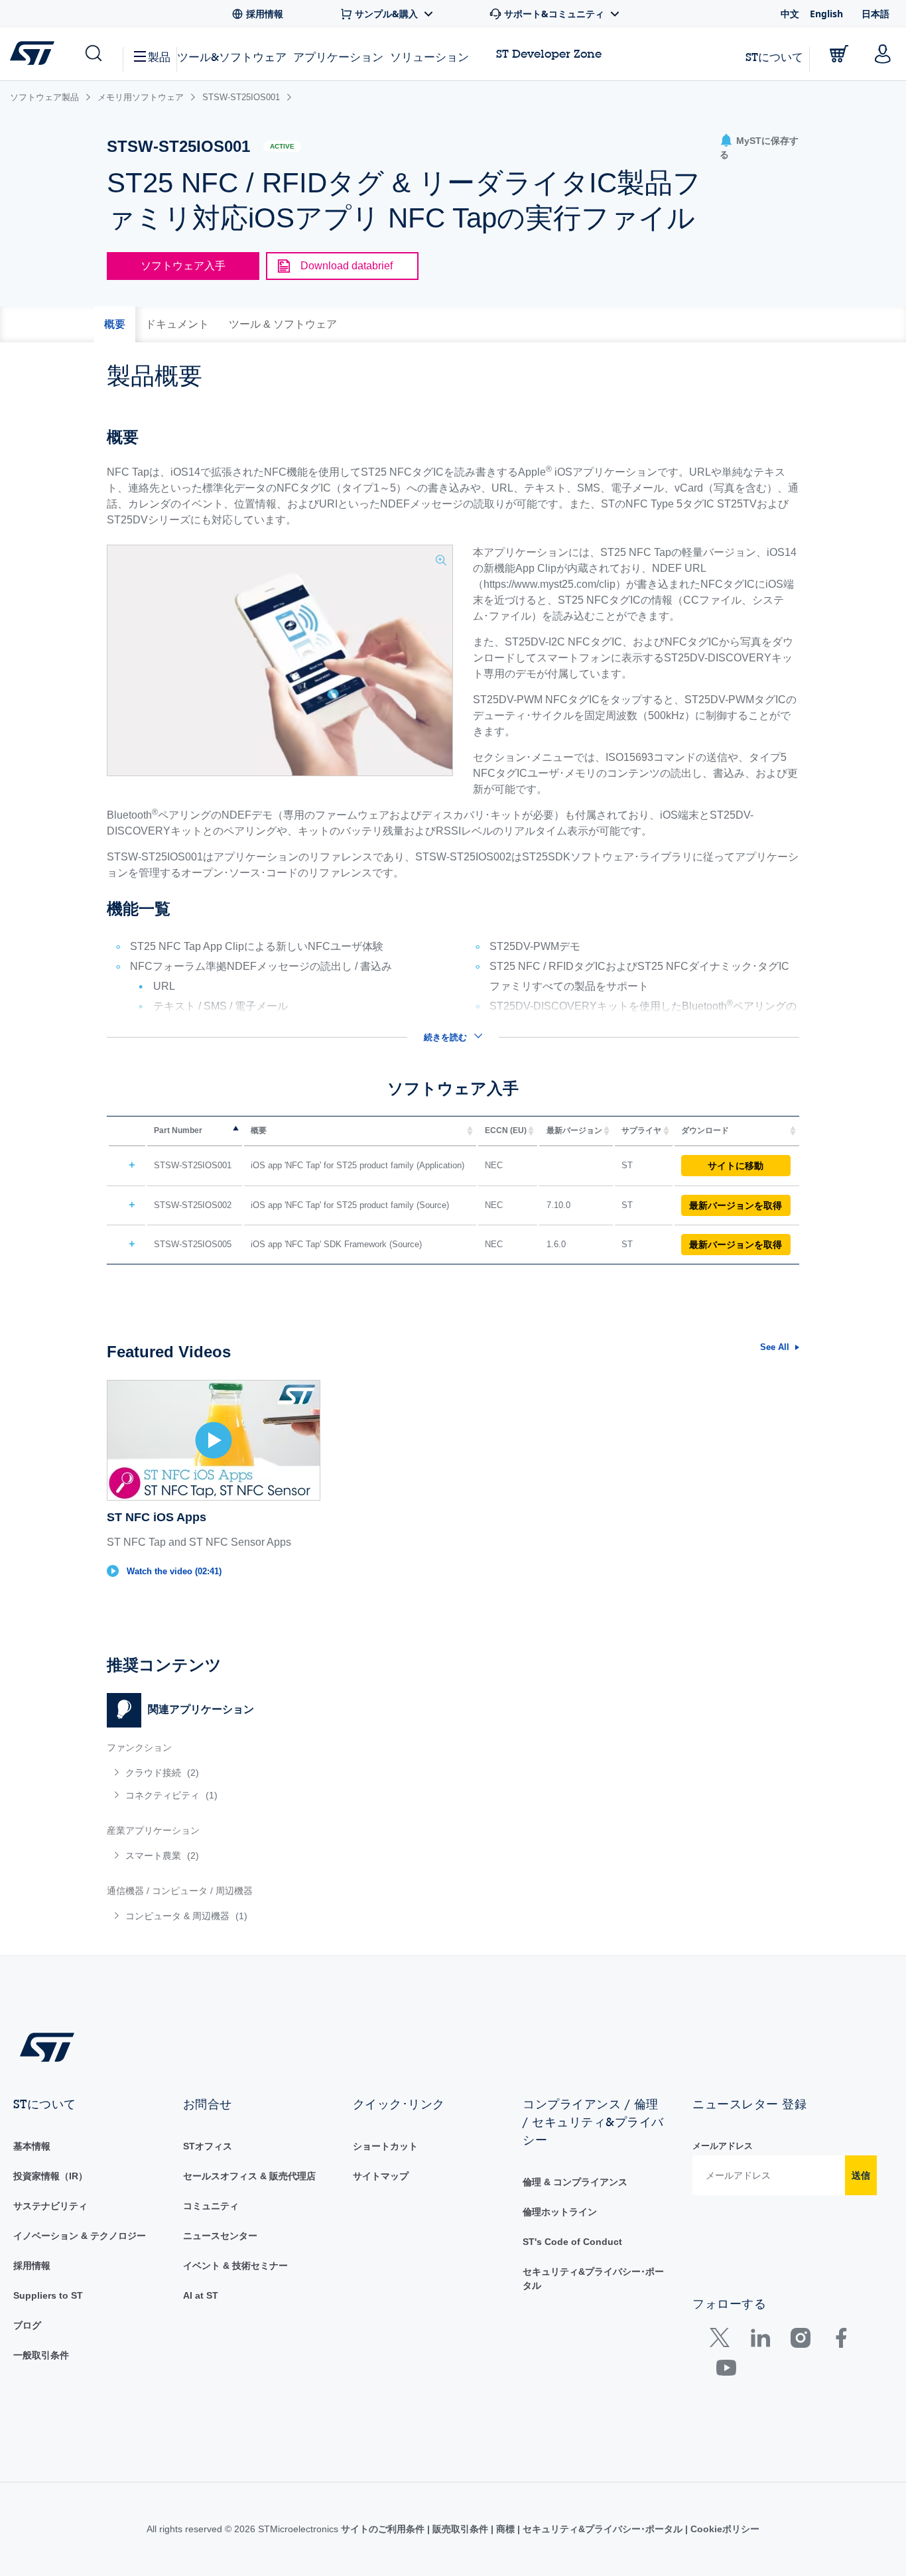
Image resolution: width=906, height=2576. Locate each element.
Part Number (178, 1130)
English (826, 14)
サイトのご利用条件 (384, 2529)
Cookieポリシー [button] (724, 2529)
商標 (505, 2529)
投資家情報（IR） (50, 2176)
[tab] (115, 324)
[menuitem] (273, 1773)
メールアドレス (723, 2146)
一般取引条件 (41, 2355)
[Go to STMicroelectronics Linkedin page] (760, 2341)
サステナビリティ (50, 2206)
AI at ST (201, 2295)
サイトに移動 (736, 1166)
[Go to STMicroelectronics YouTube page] (726, 2371)
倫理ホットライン (560, 2212)
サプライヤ (641, 1130)
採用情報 (32, 2266)
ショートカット (385, 2146)
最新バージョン (574, 1130)
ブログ (27, 2325)
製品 (159, 57)
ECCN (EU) (506, 1130)
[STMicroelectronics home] (35, 53)
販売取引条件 (460, 2529)
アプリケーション (338, 57)
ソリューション (429, 57)
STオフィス (208, 2146)
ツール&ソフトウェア (232, 57)
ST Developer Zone (549, 54)
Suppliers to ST (48, 2295)
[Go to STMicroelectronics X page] (723, 2341)
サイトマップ (381, 2176)
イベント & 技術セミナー (235, 2266)
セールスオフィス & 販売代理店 (249, 2176)
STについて (774, 57)
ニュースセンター (220, 2236)
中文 (790, 14)
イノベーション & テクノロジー (80, 2236)
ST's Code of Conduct (572, 2242)
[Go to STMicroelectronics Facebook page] (841, 2341)
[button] (93, 54)
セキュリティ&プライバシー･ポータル (603, 2529)
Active (282, 146)
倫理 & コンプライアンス (575, 2182)
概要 (259, 1130)
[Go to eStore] (839, 54)
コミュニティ (211, 2206)
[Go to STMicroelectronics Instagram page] (800, 2341)
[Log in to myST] (883, 54)
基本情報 (32, 2146)
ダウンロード (705, 1130)
